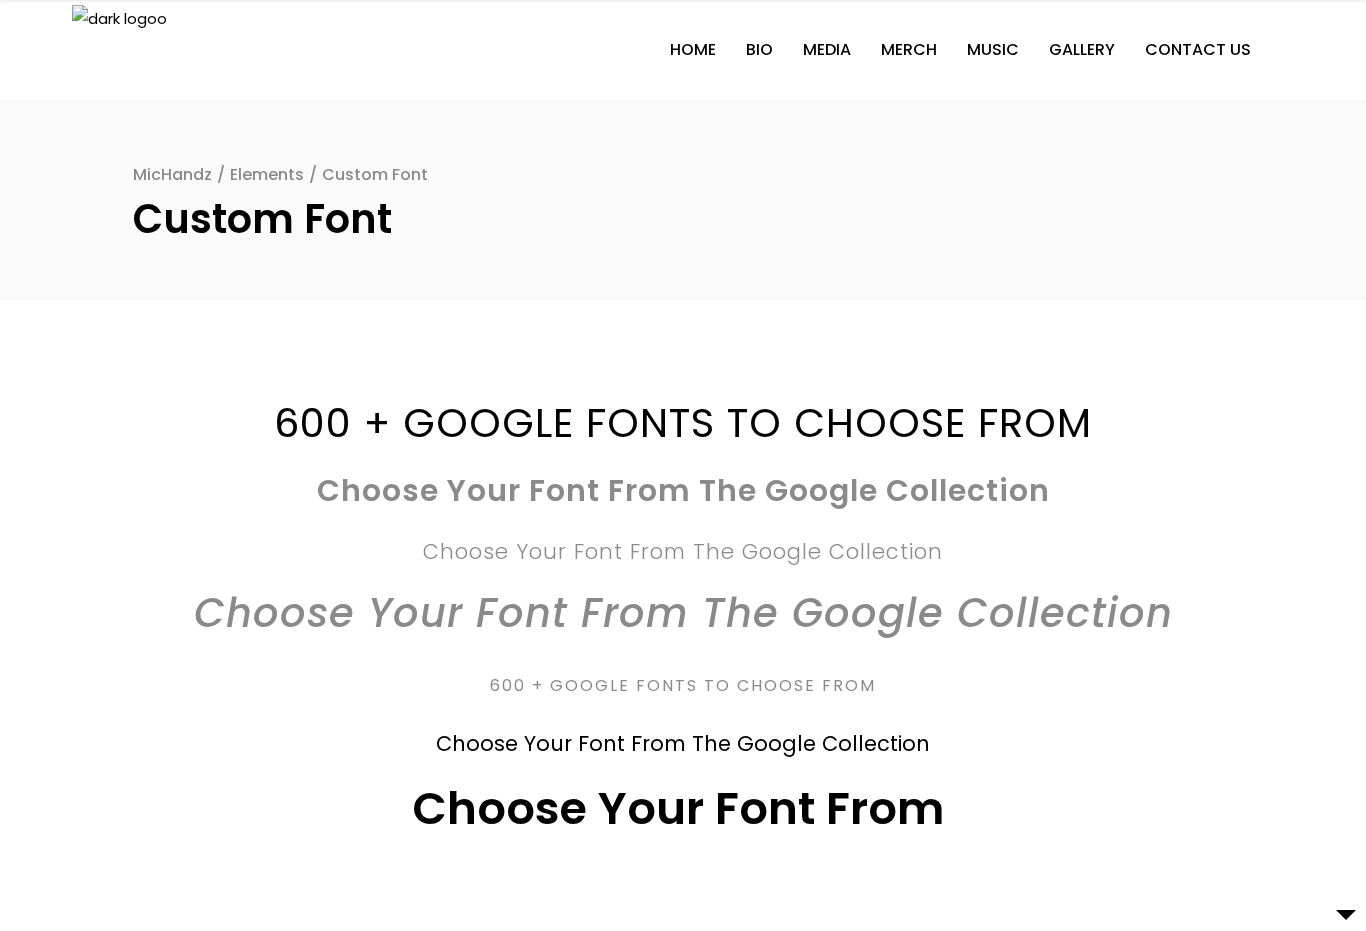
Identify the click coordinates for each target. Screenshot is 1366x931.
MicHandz (172, 174)
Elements (267, 174)
